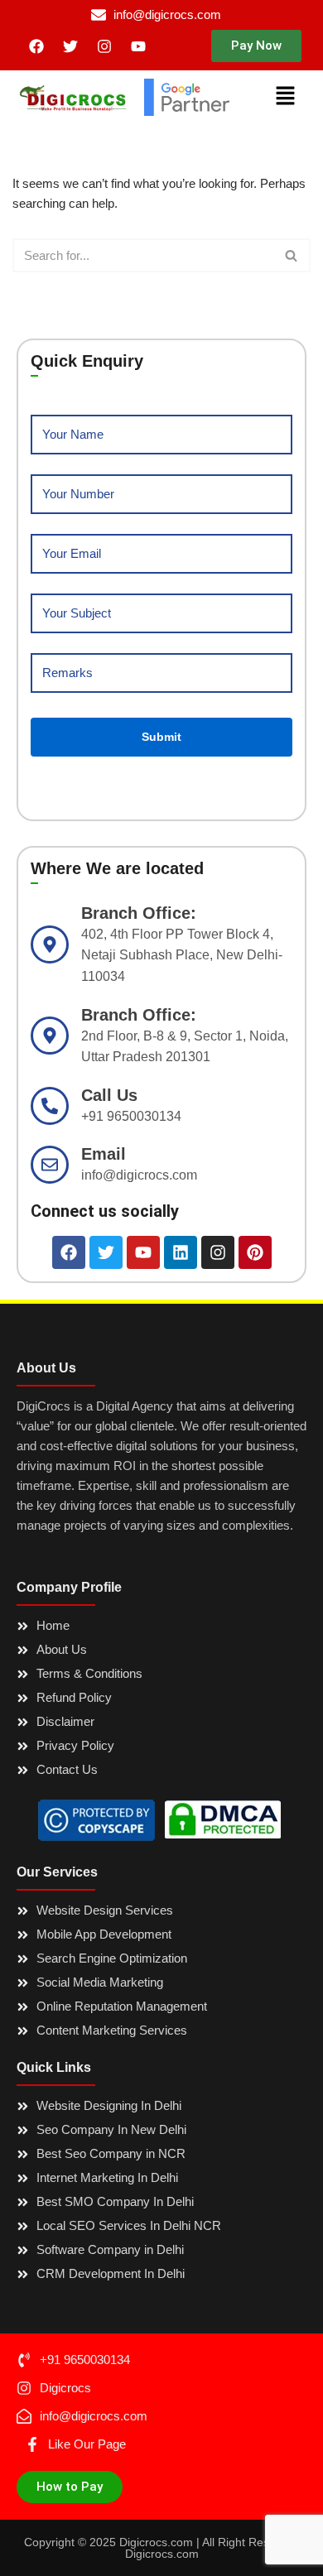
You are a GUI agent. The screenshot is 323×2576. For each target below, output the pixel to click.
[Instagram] (104, 46)
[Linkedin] (181, 1252)
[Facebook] (36, 46)
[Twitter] (70, 46)
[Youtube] (138, 46)
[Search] (292, 255)
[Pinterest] (255, 1252)
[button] (256, 46)
